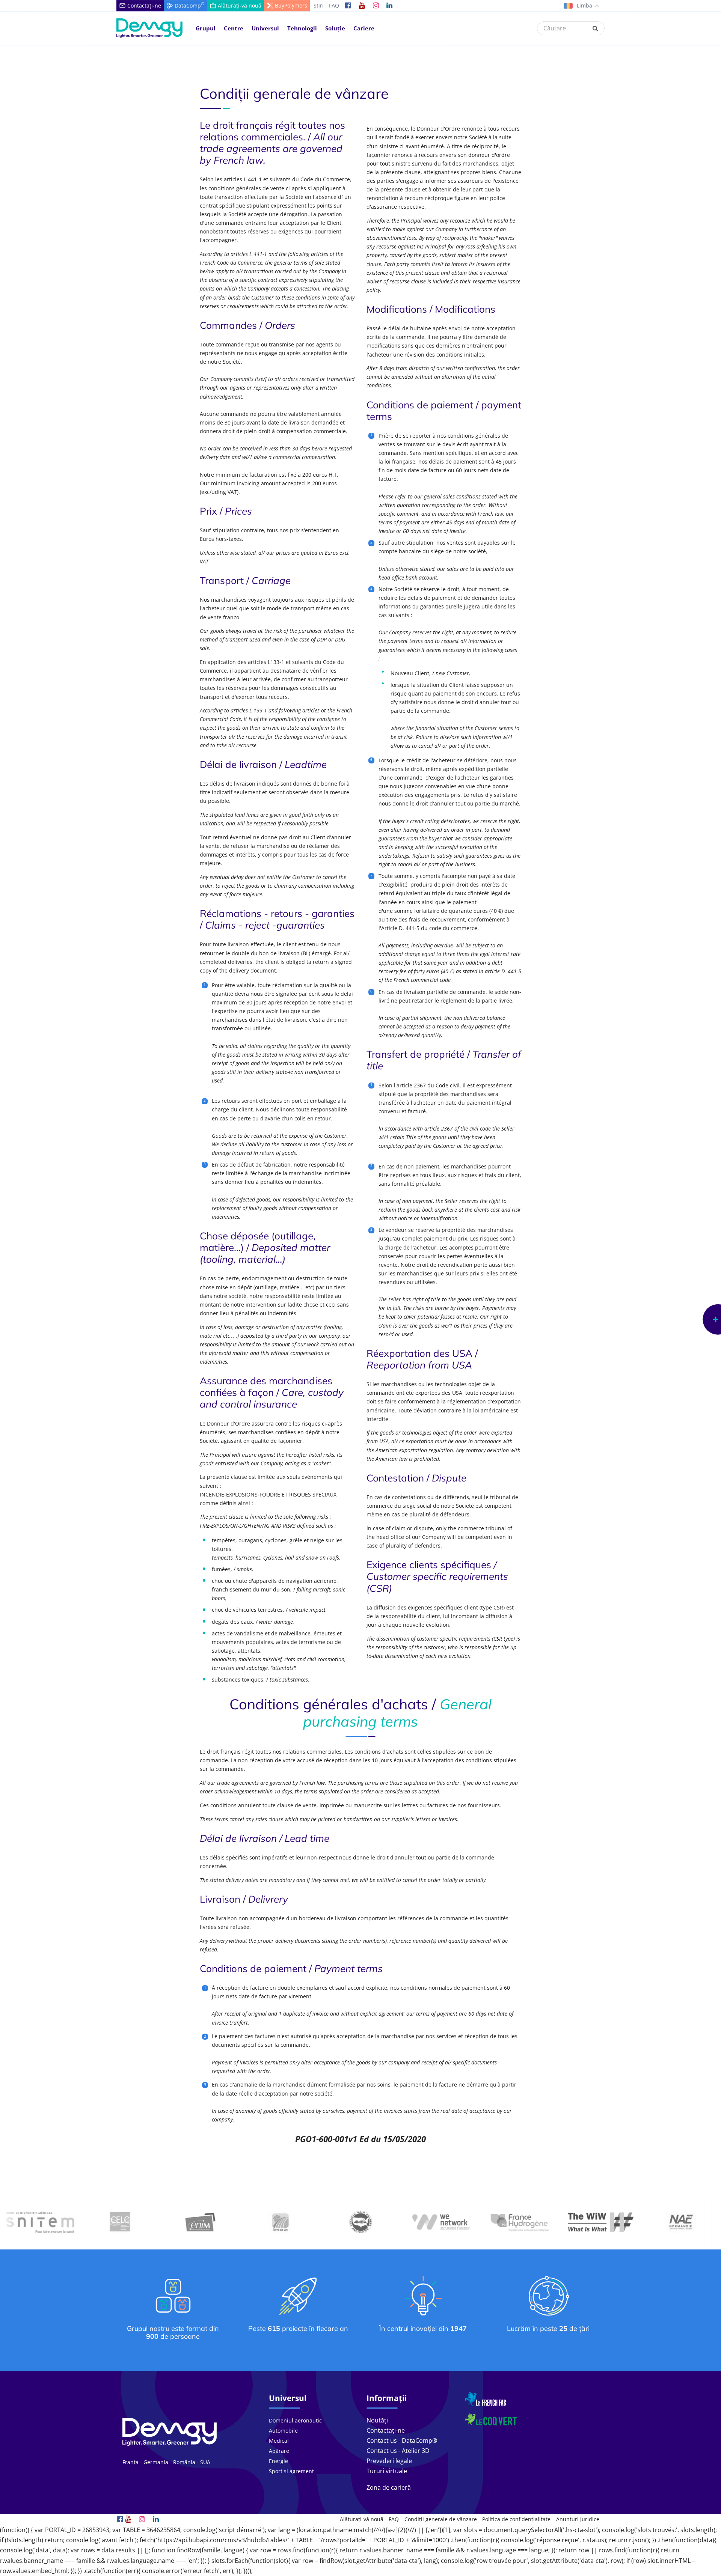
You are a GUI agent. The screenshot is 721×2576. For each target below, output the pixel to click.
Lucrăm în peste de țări (548, 2328)
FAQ (334, 5)
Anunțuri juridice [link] (578, 2519)
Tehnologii (302, 28)
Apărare (279, 2451)
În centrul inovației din (423, 2328)
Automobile (283, 2431)
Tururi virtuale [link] (387, 2471)
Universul (265, 28)
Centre (234, 28)
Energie (278, 2461)
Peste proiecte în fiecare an (298, 2328)
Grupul (206, 28)
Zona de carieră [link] (389, 2487)
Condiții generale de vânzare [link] (441, 2519)
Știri (319, 5)
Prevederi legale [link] (389, 2461)
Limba (584, 5)
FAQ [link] (394, 2519)
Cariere (364, 28)
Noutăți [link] (377, 2420)
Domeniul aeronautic (295, 2420)
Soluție (335, 28)
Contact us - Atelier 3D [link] (398, 2451)
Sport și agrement (291, 2471)
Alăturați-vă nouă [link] (362, 2519)
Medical (279, 2441)
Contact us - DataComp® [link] (402, 2441)
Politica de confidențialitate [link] (516, 2519)
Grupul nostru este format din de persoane (173, 2333)
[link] (348, 6)
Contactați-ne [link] (386, 2430)
